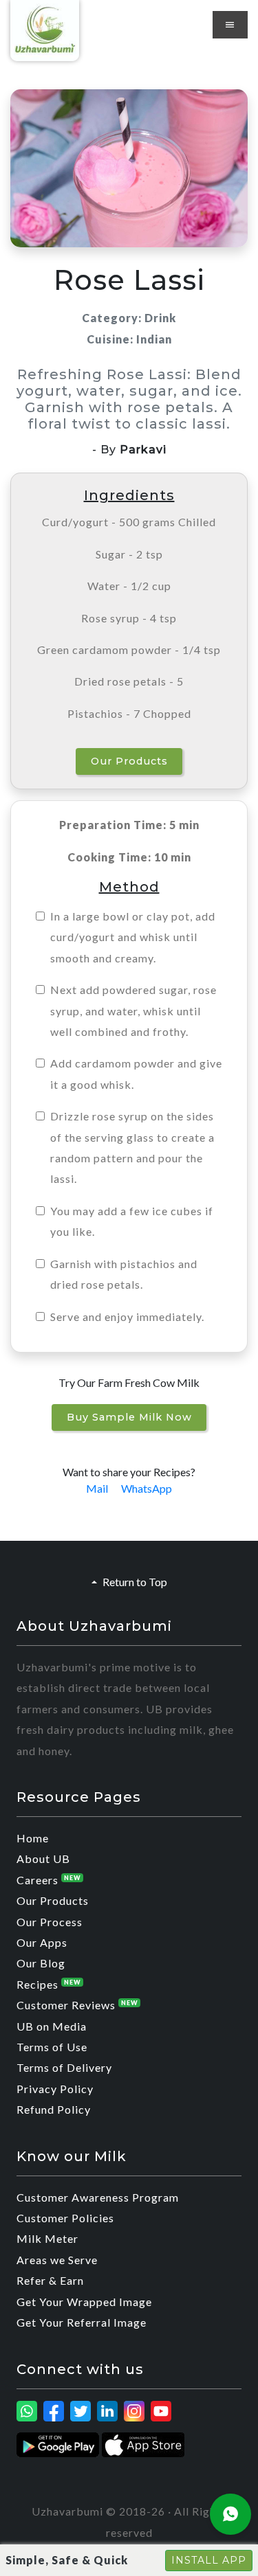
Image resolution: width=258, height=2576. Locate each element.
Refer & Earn (50, 2280)
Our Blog (41, 1963)
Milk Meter (47, 2238)
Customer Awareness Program (98, 2197)
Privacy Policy (55, 2089)
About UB (43, 1858)
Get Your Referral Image (82, 2322)
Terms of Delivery (64, 2067)
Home (33, 1838)
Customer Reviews (77, 2005)
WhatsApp (147, 1488)
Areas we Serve (57, 2260)
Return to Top (135, 1582)
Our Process (50, 1922)
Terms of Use (52, 2047)
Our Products (129, 761)
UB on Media (52, 2026)
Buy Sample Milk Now (129, 1417)
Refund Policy (54, 2109)
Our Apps (42, 1942)
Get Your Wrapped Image (84, 2302)
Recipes (49, 1984)
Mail (97, 1488)
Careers (49, 1880)
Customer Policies (65, 2218)
